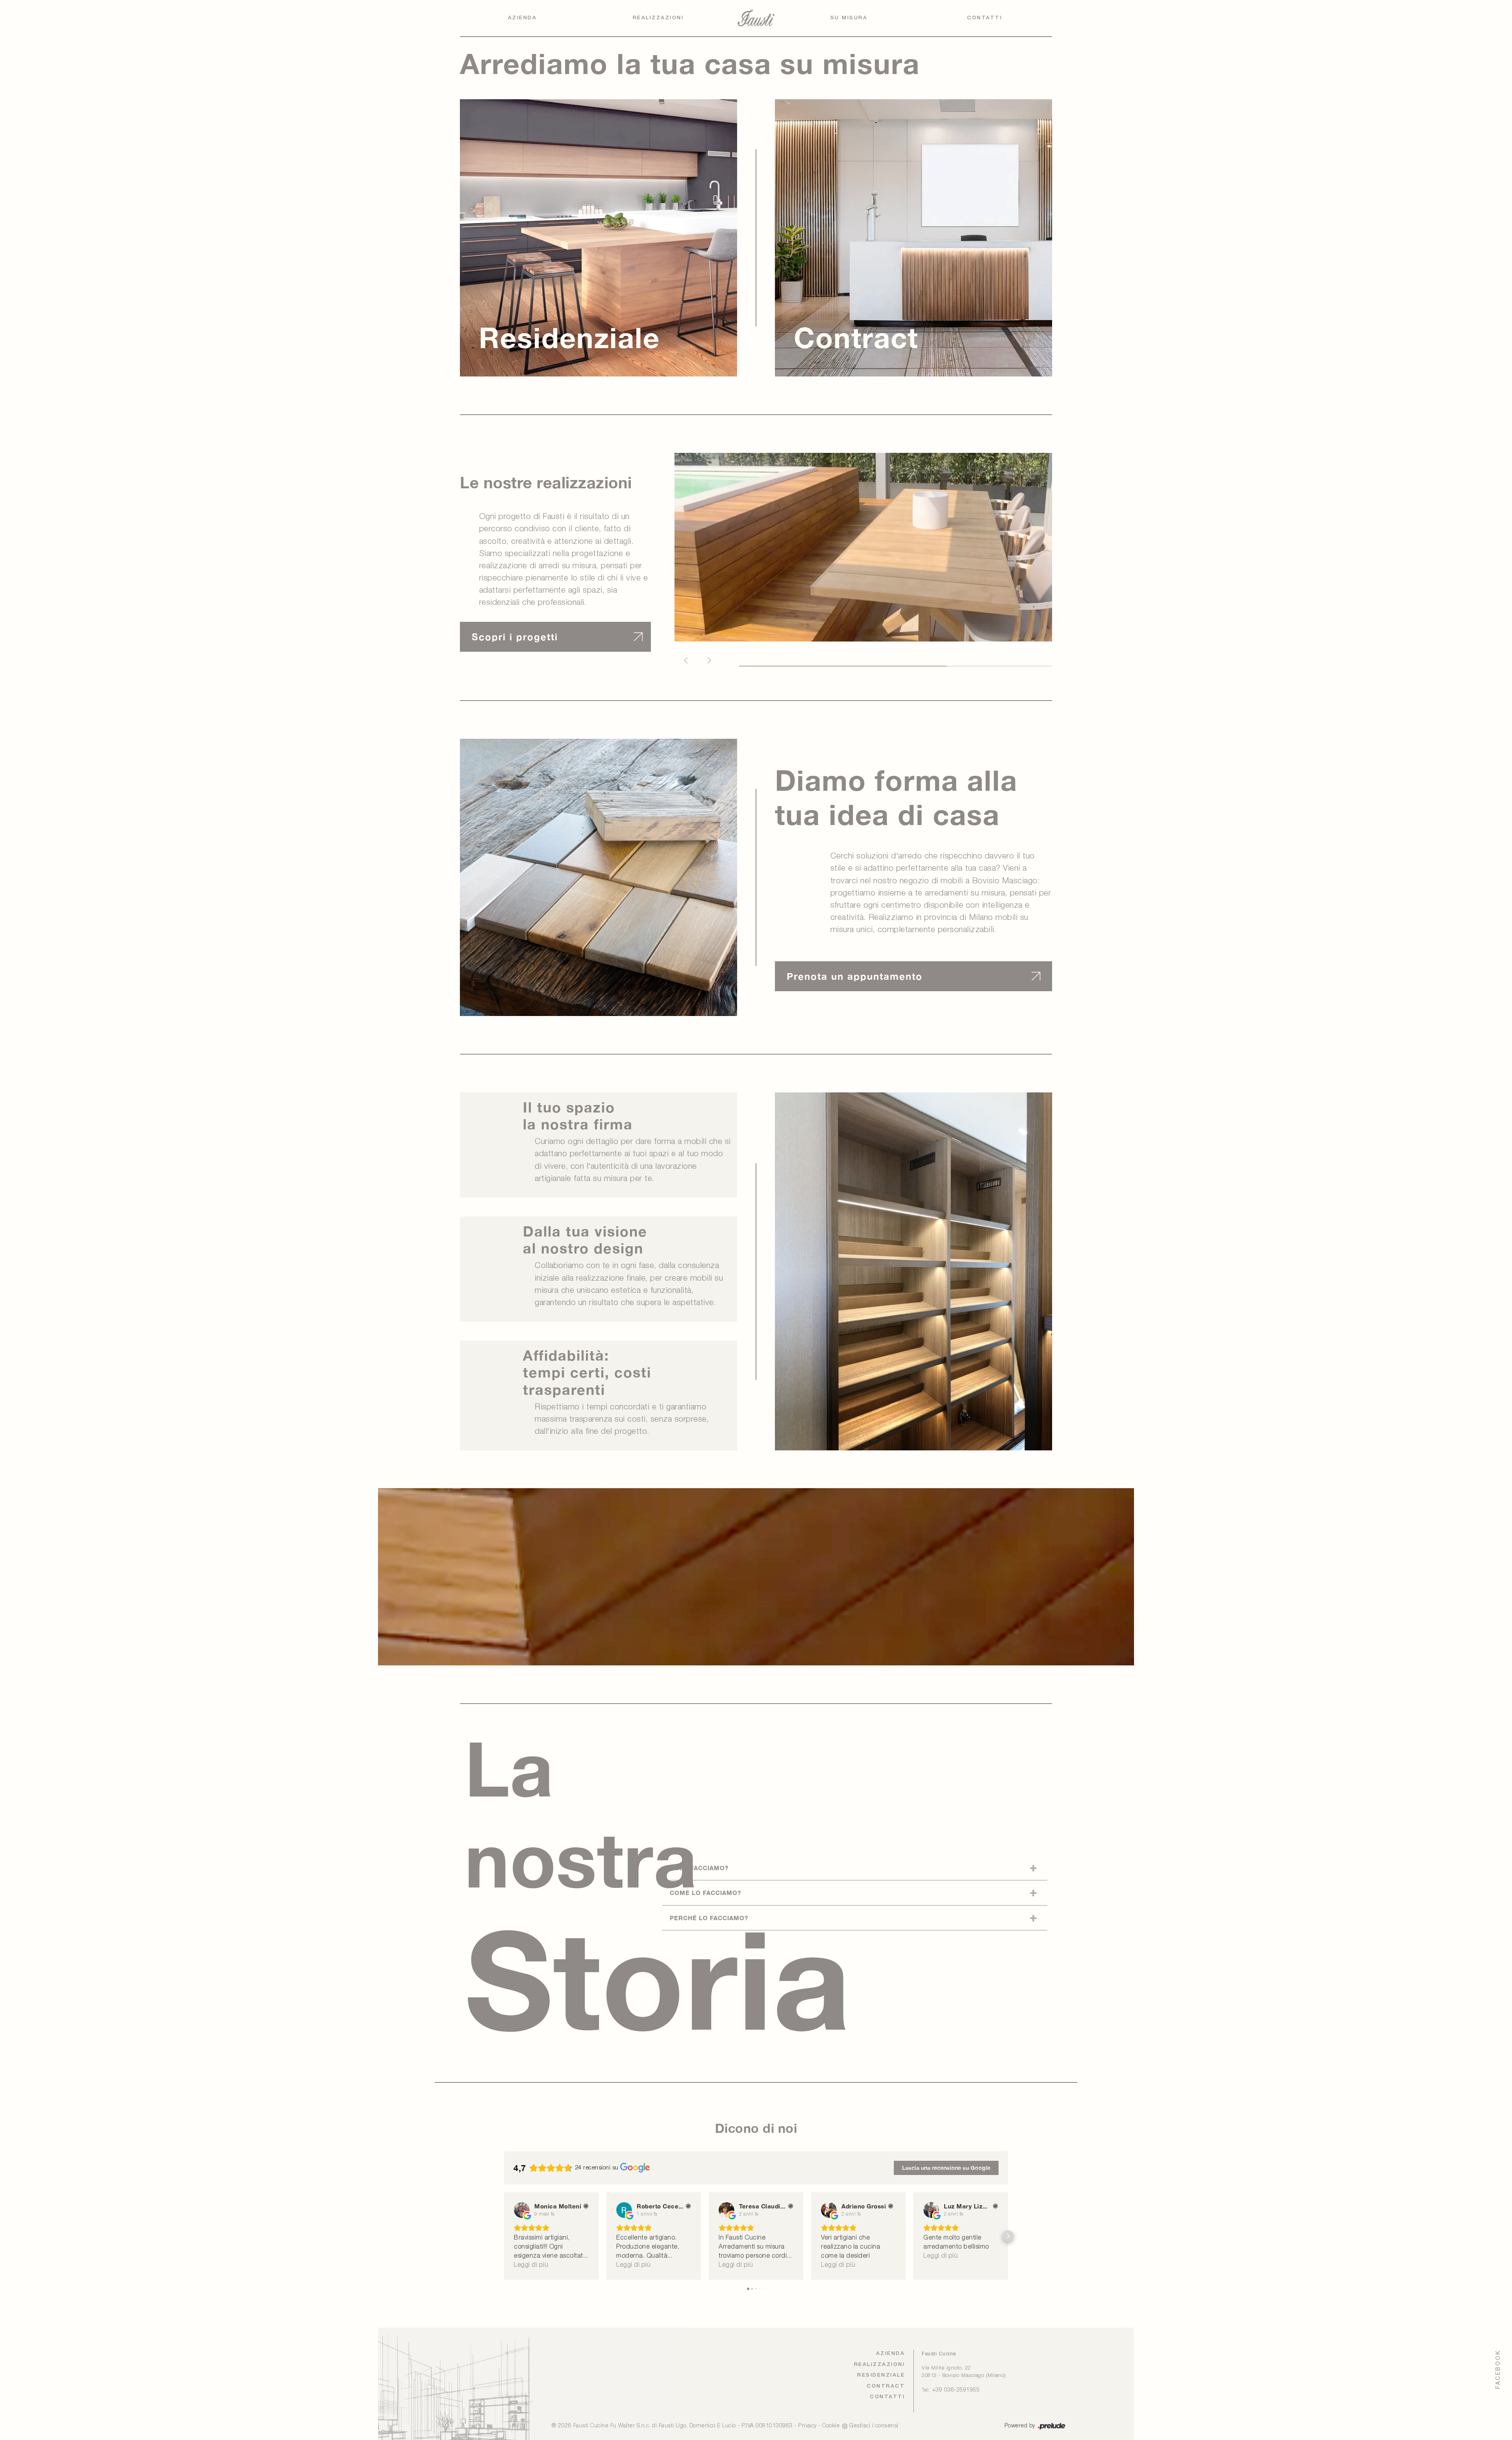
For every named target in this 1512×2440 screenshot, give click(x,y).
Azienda (523, 18)
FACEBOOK (1498, 2369)
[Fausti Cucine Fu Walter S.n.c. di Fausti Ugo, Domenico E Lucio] (756, 18)
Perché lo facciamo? (709, 1918)
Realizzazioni (658, 18)
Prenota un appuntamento (855, 976)
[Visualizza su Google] (522, 2210)
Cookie (831, 2426)
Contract (886, 2386)
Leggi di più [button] (531, 2265)
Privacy (807, 2426)
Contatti (985, 18)
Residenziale (881, 2375)
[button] (686, 660)
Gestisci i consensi (874, 2426)
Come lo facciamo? (705, 1893)
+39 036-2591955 (956, 2390)
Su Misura (849, 18)
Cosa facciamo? (699, 1868)
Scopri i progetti (515, 637)
